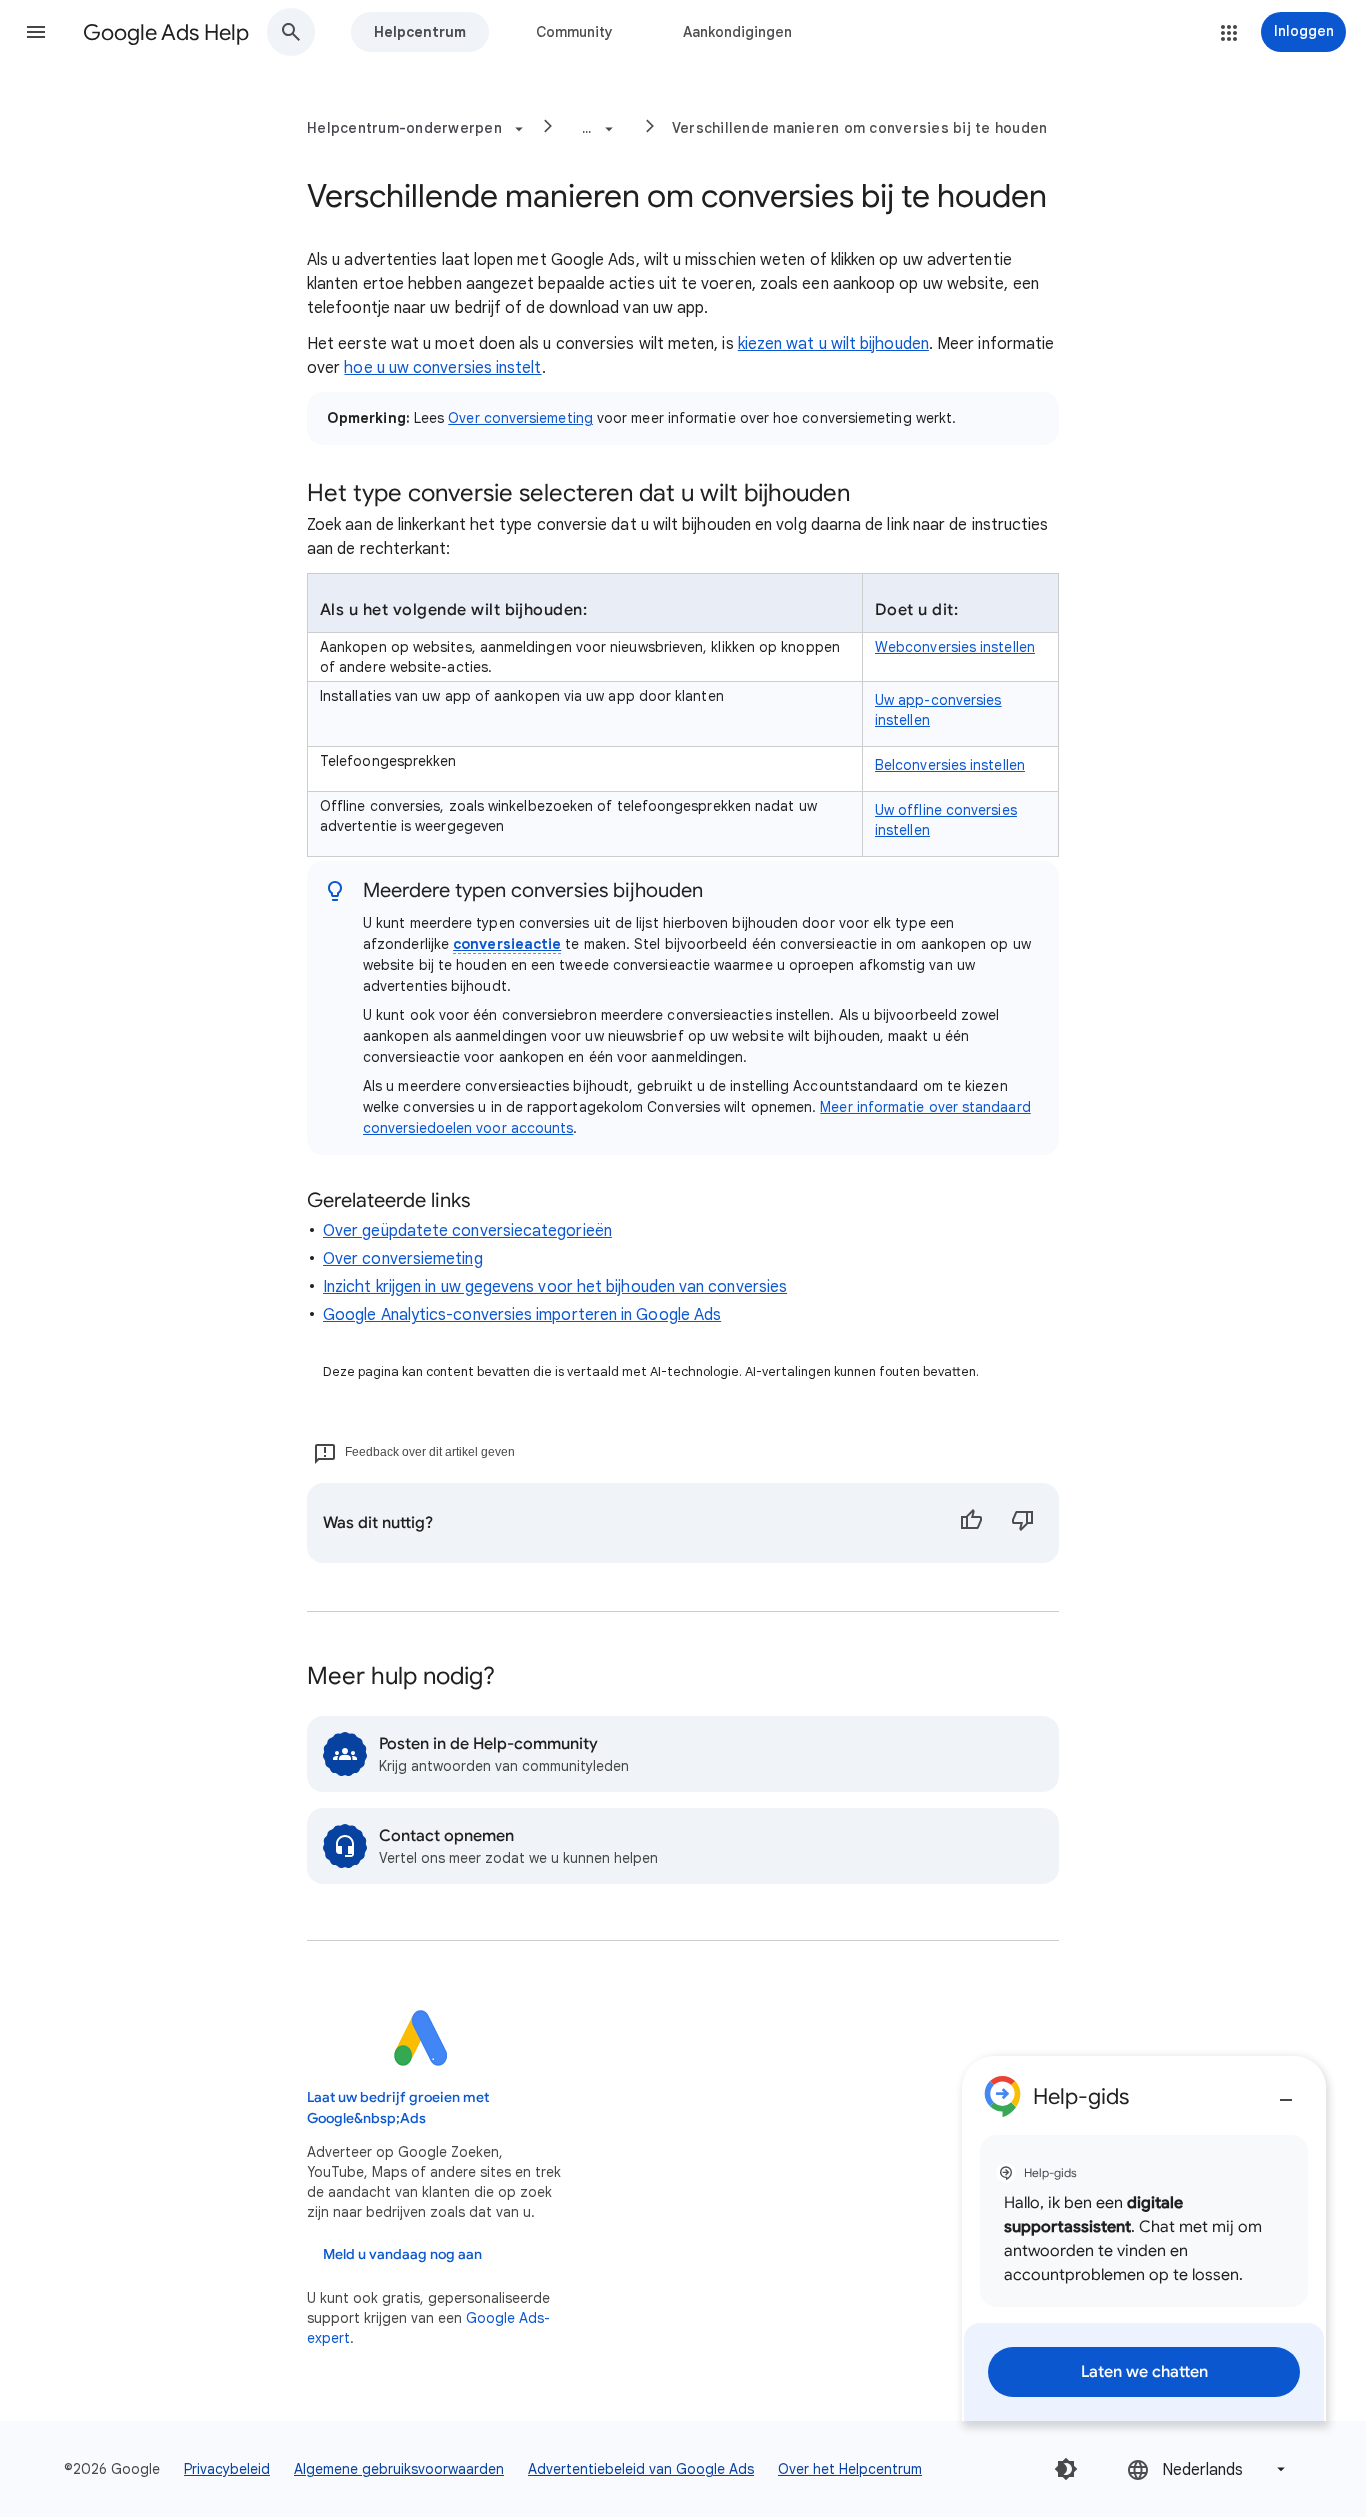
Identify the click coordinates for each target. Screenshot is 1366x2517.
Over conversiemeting (520, 418)
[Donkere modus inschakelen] (1066, 2469)
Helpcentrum (420, 32)
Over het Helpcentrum (850, 2469)
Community (574, 32)
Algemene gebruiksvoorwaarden (399, 2469)
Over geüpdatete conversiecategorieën (467, 1231)
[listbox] (1208, 2469)
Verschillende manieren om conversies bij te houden (860, 128)
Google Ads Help (166, 32)
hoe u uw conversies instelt (442, 368)
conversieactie (507, 944)
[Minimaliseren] (1286, 2092)
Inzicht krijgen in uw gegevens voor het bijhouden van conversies (555, 1287)
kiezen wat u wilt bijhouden (833, 344)
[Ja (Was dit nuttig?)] (971, 1523)
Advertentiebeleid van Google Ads (641, 2469)
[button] (36, 32)
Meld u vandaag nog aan (402, 2254)
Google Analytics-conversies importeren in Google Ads (522, 1315)
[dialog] (1144, 2238)
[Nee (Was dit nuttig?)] (1023, 1523)
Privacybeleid (227, 2469)
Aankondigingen (737, 32)
